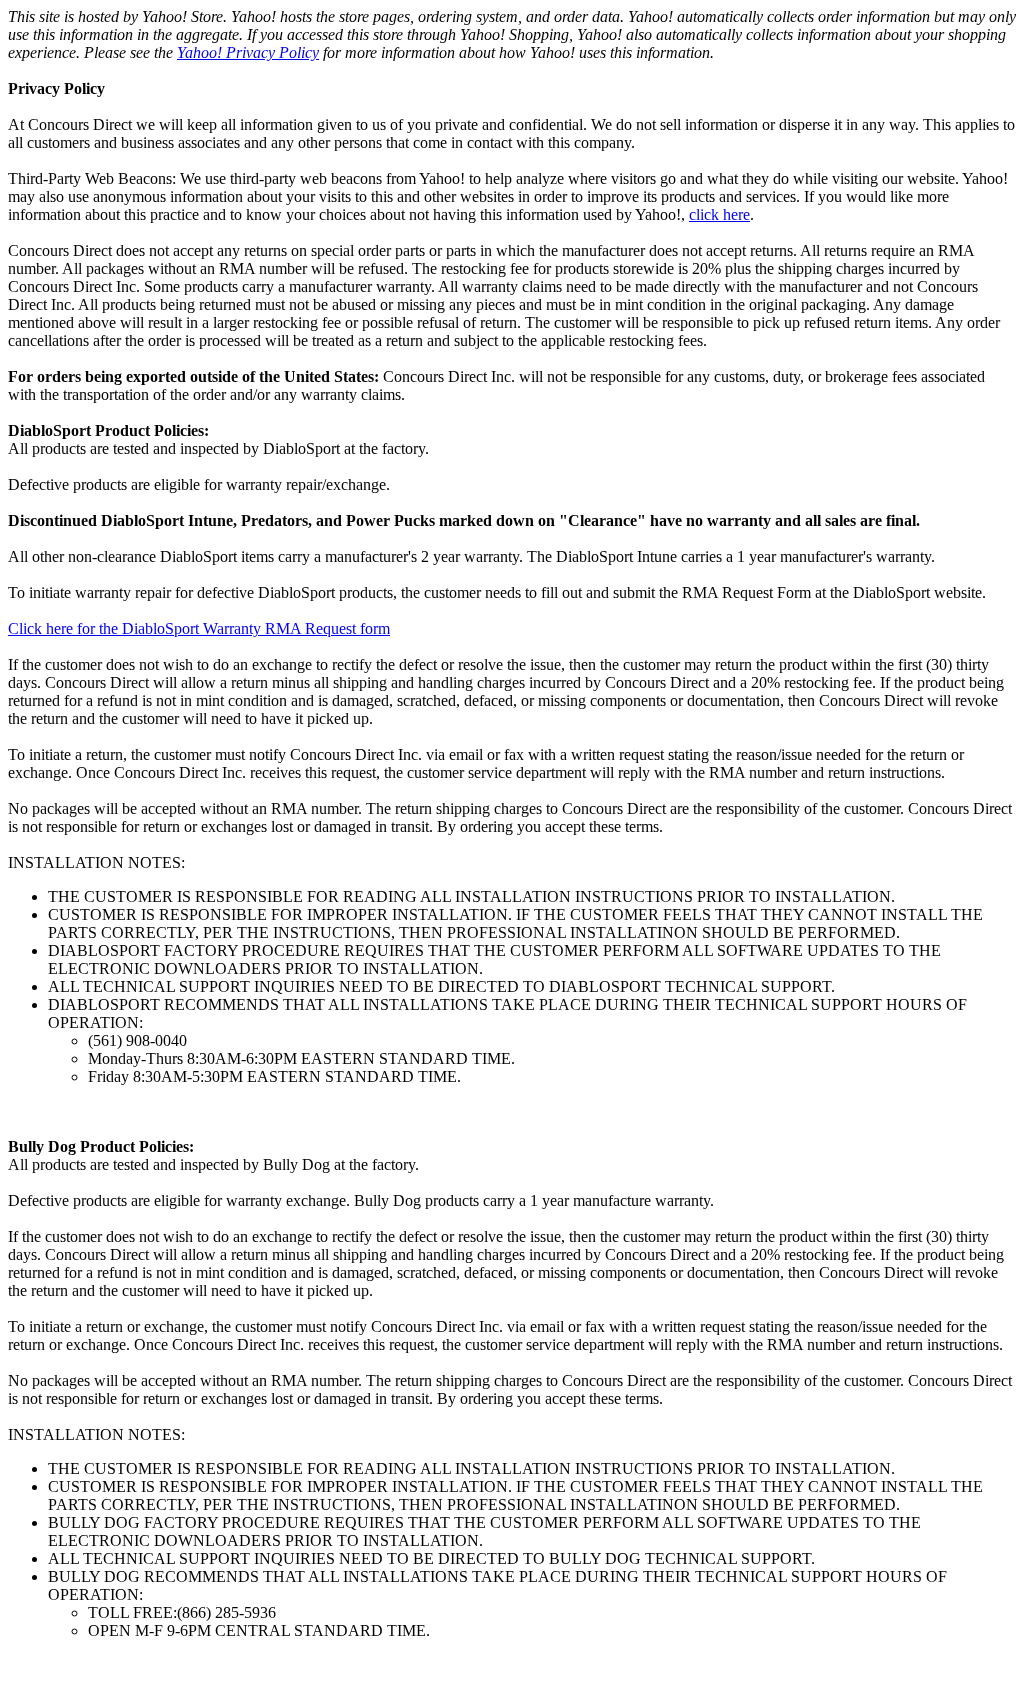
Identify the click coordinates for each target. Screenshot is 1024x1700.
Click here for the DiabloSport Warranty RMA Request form (199, 628)
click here (719, 214)
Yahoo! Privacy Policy (248, 52)
